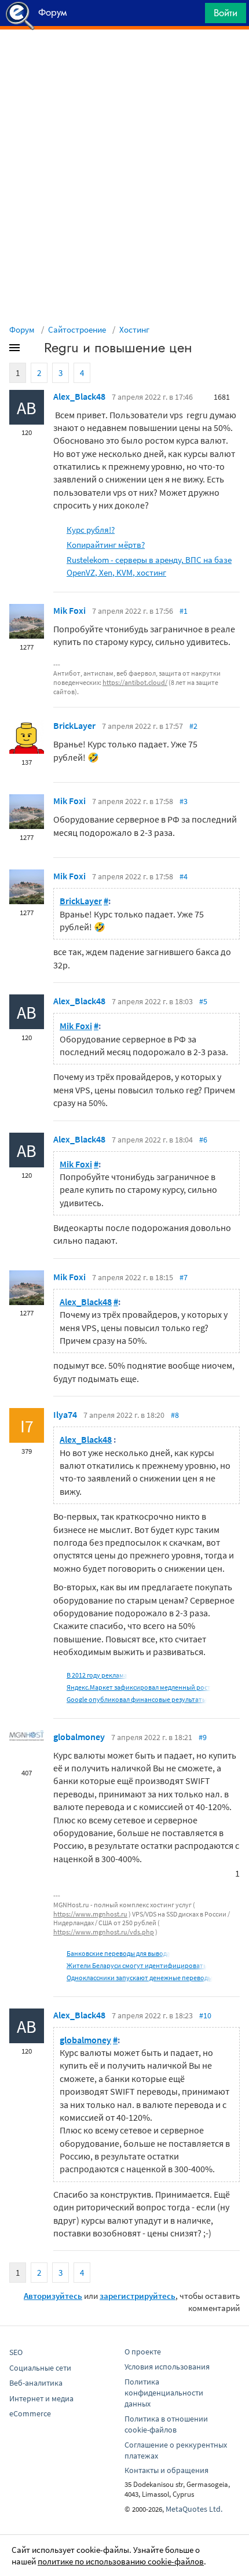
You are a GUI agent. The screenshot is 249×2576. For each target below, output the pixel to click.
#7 (184, 1277)
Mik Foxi (69, 610)
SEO (16, 2352)
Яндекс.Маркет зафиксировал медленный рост (139, 1687)
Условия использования (167, 2367)
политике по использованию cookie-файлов (121, 2561)
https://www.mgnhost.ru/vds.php (104, 1932)
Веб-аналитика (36, 2383)
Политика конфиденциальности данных (164, 2393)
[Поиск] (192, 16)
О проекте (143, 2352)
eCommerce (30, 2413)
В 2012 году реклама (97, 1675)
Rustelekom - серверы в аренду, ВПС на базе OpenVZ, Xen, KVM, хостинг (149, 566)
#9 (203, 1737)
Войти (226, 13)
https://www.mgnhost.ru (90, 1914)
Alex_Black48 (79, 396)
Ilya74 (65, 1414)
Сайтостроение (77, 329)
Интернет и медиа (41, 2398)
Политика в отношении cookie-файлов (166, 2424)
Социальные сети (40, 2368)
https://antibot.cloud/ (135, 682)
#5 (203, 1001)
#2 (193, 726)
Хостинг (134, 329)
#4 (184, 876)
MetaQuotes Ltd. (194, 2509)
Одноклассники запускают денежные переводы (140, 1978)
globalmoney (79, 1737)
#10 (205, 2015)
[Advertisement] (124, 58)
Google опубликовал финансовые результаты (137, 1699)
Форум (22, 329)
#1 (184, 611)
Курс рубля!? (91, 530)
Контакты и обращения (166, 2470)
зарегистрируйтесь (138, 2296)
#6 (203, 1140)
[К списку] (34, 350)
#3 (184, 801)
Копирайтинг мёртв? (106, 545)
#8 (175, 1415)
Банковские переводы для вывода (118, 1953)
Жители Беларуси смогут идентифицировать (137, 1965)
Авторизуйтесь (53, 2296)
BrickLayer (74, 725)
